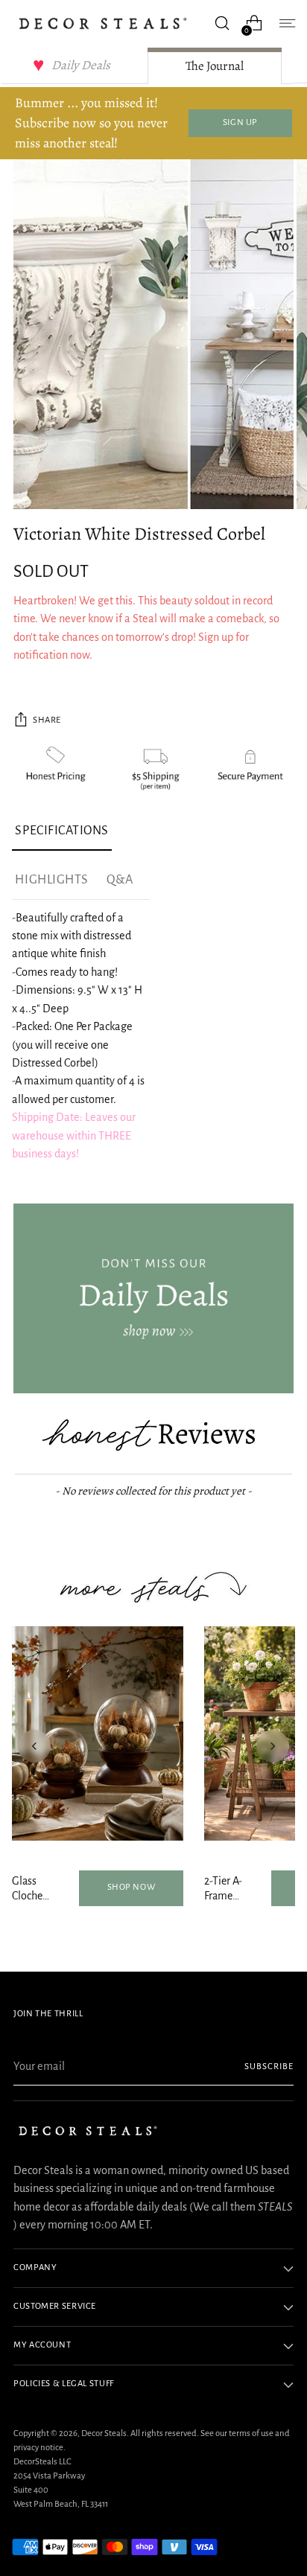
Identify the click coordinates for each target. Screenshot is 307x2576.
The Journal (215, 66)
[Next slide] (273, 1746)
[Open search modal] (222, 23)
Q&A (120, 880)
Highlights (51, 880)
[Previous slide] (34, 1746)
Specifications (62, 831)
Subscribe (269, 2067)
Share (47, 720)
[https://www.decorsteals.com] (153, 1299)
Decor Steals (104, 2433)
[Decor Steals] (103, 23)
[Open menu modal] (286, 23)
